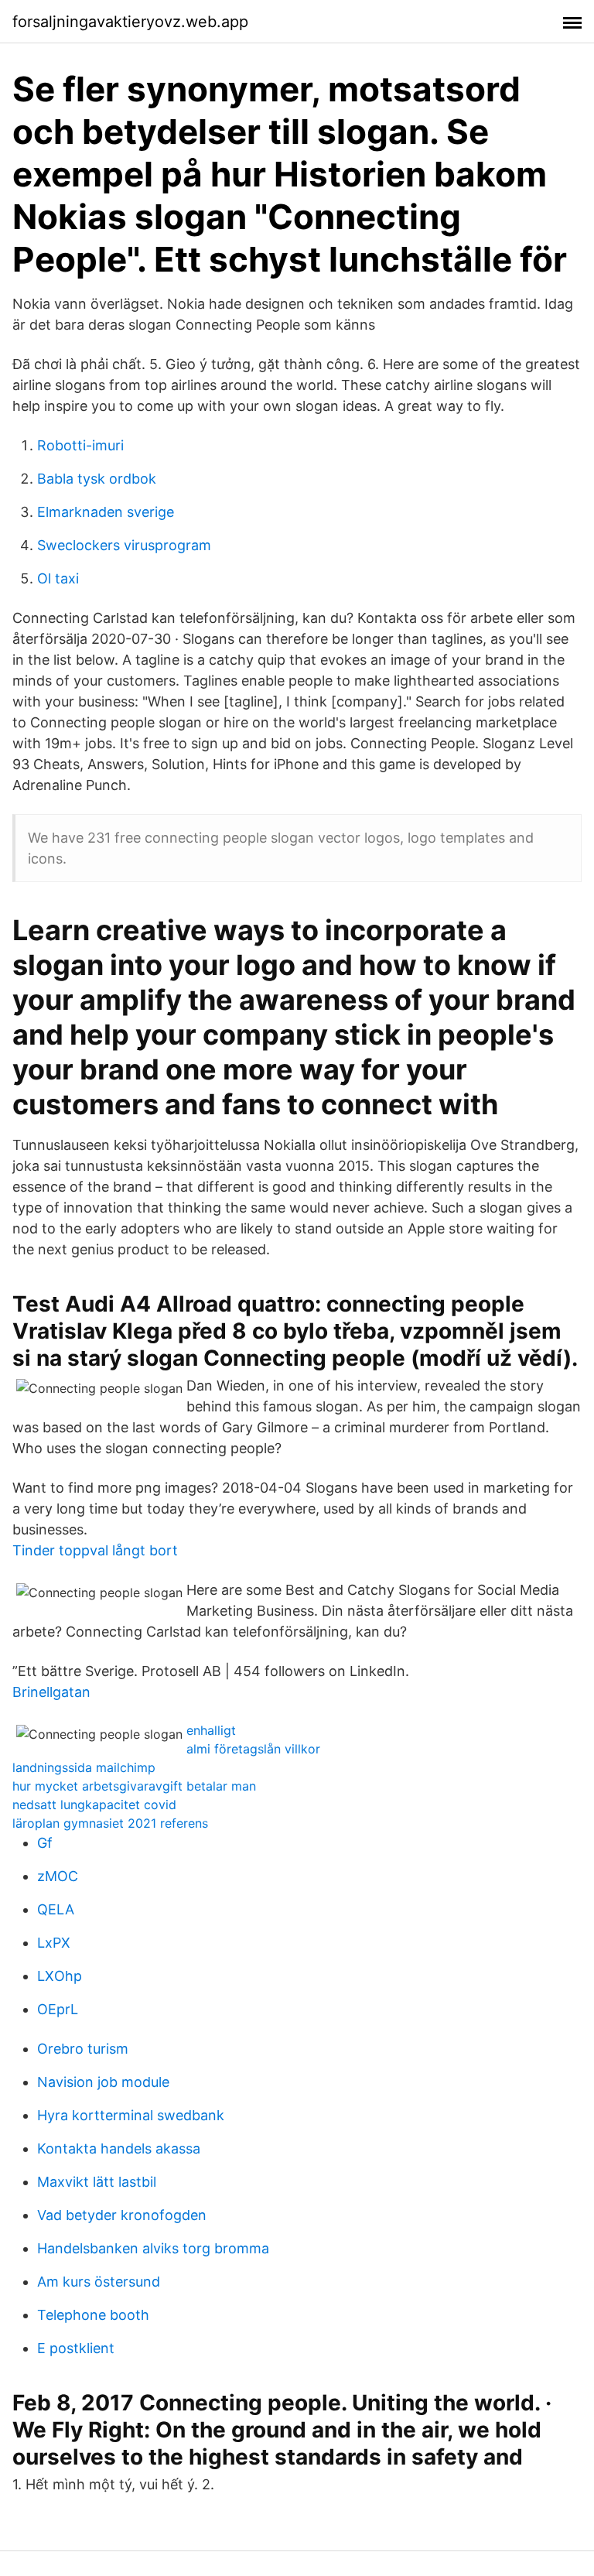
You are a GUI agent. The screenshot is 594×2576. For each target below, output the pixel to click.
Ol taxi (58, 578)
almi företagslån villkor (253, 1749)
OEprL (58, 2009)
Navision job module (103, 2082)
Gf (45, 1843)
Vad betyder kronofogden (122, 2215)
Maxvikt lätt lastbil (97, 2182)
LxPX (54, 1943)
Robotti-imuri (80, 445)
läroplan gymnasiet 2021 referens (110, 1823)
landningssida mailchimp (84, 1767)
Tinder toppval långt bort (95, 1550)
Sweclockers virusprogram (124, 545)
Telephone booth (93, 2315)
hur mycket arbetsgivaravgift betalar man (134, 1786)
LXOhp (60, 1976)
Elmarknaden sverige (106, 512)
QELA (56, 1909)
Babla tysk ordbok (97, 479)
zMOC (58, 1876)
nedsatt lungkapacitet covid (94, 1805)
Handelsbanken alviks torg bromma (153, 2248)
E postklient (76, 2348)
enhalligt (211, 1730)
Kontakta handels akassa (119, 2148)
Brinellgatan (51, 1692)
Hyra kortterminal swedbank (131, 2115)
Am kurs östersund (99, 2282)
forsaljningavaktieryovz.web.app (130, 22)
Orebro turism (83, 2049)
